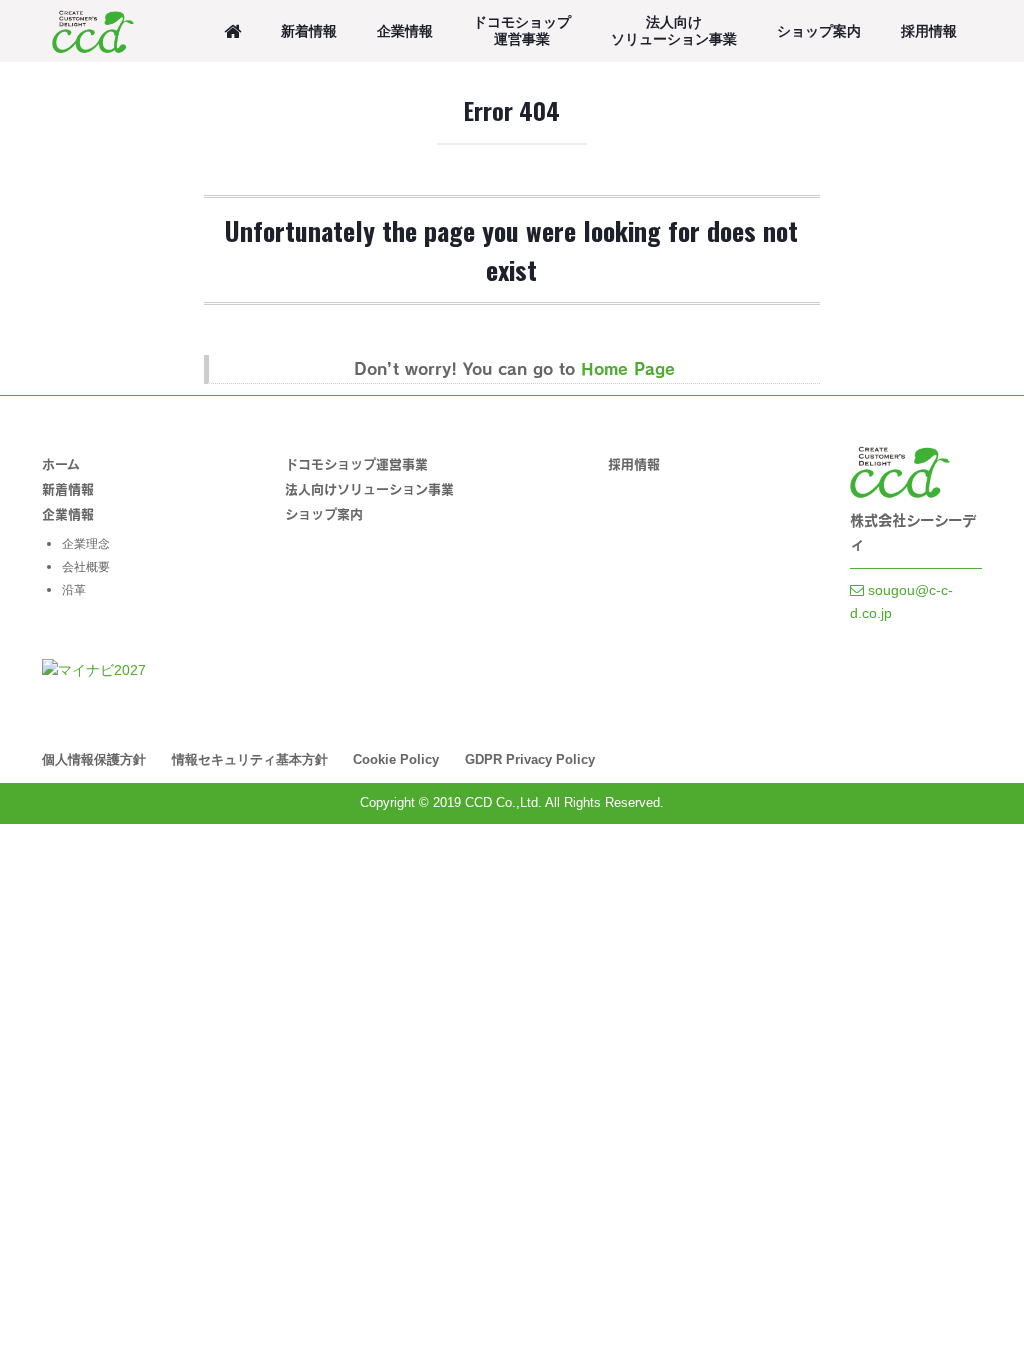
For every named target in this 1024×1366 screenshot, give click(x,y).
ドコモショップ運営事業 (522, 30)
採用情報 (929, 31)
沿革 (74, 590)
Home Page (628, 368)
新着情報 (309, 31)
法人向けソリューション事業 (674, 30)
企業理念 (86, 544)
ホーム (61, 463)
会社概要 (86, 567)
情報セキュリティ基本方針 (250, 759)
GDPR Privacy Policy (530, 759)
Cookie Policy (396, 759)
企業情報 (405, 31)
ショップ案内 (819, 31)
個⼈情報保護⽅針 (94, 759)
